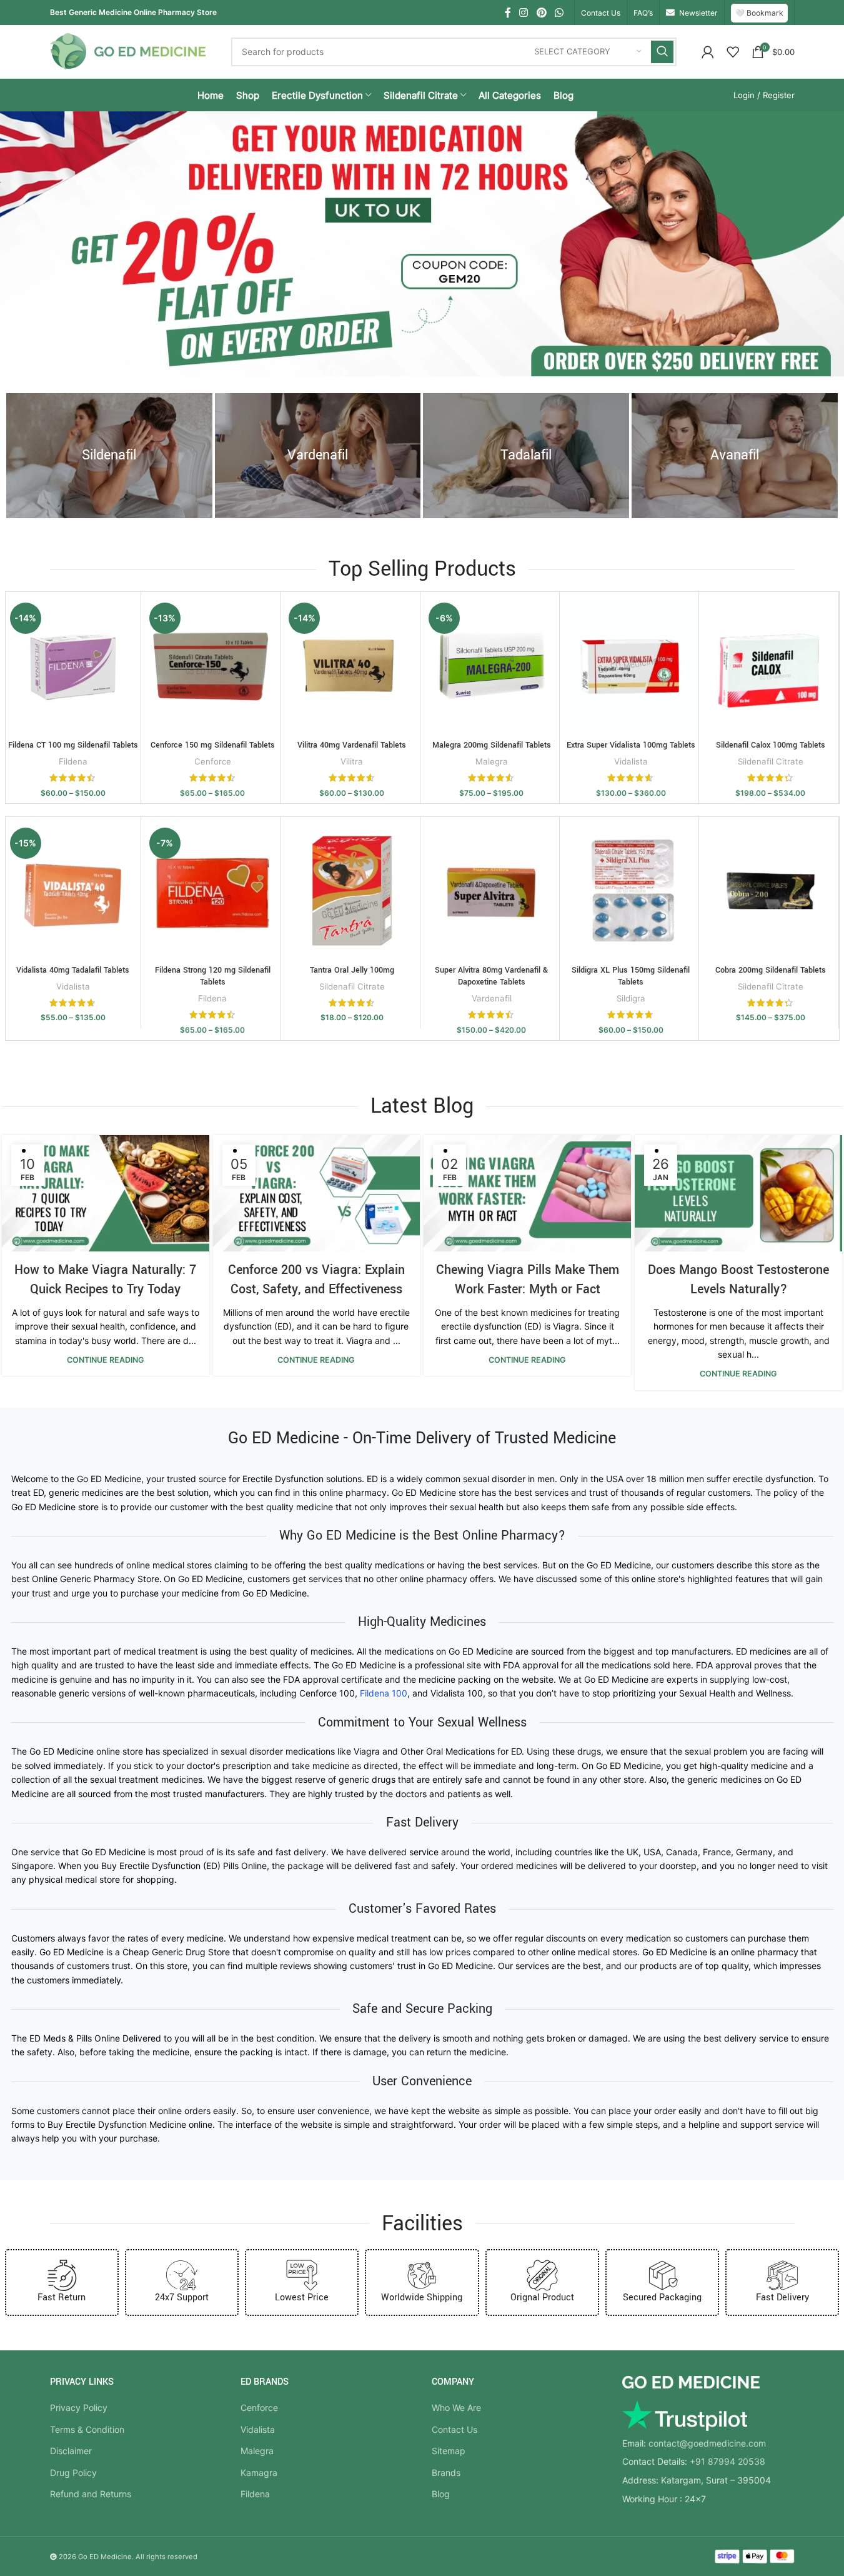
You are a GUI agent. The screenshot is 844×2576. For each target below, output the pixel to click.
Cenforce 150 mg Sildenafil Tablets (213, 745)
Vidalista (631, 761)
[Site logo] (128, 50)
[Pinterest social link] (541, 13)
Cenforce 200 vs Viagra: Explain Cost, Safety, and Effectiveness (316, 1280)
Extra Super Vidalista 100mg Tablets (631, 745)
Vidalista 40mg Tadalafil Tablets (73, 970)
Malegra (492, 761)
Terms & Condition (87, 2429)
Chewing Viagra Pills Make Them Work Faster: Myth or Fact (528, 1280)
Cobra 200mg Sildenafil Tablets (771, 970)
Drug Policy (73, 2473)
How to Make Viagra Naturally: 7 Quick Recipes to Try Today (105, 1280)
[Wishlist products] (733, 52)
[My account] (708, 52)
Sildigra (631, 998)
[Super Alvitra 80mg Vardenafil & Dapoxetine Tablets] (492, 891)
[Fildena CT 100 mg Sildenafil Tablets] (73, 666)
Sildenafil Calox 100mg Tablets (771, 745)
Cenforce (213, 761)
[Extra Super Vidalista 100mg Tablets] (631, 666)
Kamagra (259, 2473)
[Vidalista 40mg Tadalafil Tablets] (73, 891)
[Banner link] (109, 456)
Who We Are (456, 2408)
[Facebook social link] (508, 13)
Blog (441, 2494)
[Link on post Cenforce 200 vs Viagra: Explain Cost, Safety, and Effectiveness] (317, 1194)
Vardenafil (492, 998)
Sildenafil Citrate (771, 761)
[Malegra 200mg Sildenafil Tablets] (492, 666)
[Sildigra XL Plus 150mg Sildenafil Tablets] (631, 891)
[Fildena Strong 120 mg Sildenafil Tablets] (212, 891)
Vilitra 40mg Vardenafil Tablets (352, 745)
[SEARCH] (662, 52)
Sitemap (449, 2451)
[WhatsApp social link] (559, 13)
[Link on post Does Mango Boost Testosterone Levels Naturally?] (738, 1194)
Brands (446, 2473)
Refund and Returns (91, 2494)
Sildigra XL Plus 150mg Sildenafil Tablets (631, 976)
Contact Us (454, 2429)
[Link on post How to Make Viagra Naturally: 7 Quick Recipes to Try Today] (106, 1194)
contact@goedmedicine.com (707, 2443)
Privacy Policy (79, 2408)
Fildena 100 (384, 1693)
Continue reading (106, 1360)
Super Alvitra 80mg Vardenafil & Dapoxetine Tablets (491, 976)
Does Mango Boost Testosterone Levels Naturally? (738, 1280)
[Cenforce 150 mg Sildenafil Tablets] (212, 666)
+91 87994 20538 (727, 2461)
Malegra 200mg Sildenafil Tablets (492, 745)
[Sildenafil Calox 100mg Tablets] (770, 666)
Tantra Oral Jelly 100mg (352, 970)
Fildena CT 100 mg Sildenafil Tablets (73, 745)
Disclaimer (71, 2451)
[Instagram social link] (524, 13)
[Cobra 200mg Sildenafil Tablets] (770, 891)
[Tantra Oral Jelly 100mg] (352, 891)
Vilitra (352, 761)
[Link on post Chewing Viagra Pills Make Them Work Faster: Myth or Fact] (527, 1194)
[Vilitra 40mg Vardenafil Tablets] (352, 666)
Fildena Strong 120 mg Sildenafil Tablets (213, 976)
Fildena (73, 761)
